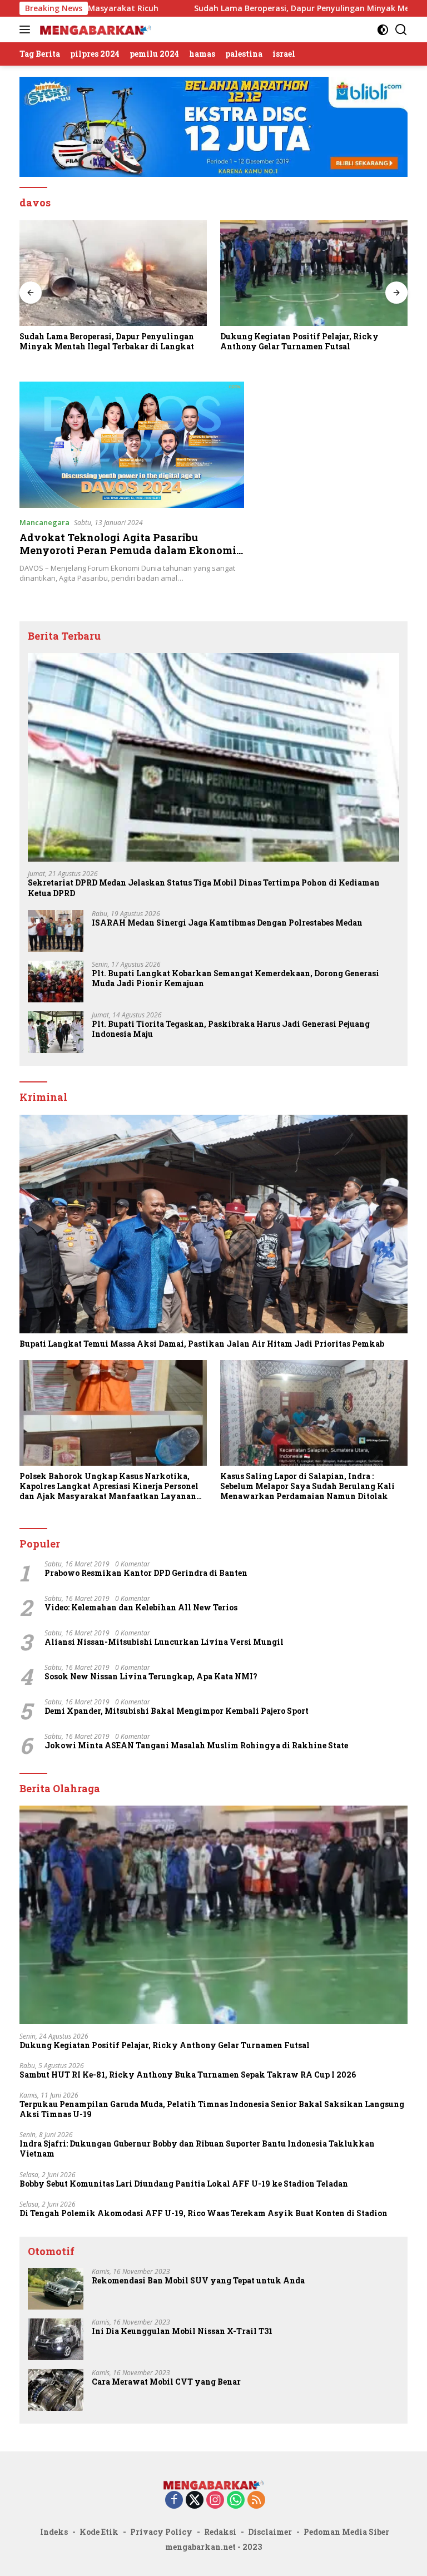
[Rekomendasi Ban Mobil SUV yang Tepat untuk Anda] (56, 2289)
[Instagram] (215, 2501)
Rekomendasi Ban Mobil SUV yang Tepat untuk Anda (198, 2281)
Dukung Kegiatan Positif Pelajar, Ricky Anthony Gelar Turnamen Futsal (205, 342)
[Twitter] (195, 2501)
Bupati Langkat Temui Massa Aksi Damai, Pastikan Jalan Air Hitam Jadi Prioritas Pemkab (202, 1344)
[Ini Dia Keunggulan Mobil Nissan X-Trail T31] (56, 2339)
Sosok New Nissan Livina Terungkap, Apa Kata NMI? (151, 1677)
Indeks (54, 2532)
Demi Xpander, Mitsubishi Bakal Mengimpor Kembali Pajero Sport (177, 1711)
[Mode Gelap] (383, 30)
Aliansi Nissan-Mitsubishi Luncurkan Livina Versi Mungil (164, 1642)
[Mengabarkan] (94, 29)
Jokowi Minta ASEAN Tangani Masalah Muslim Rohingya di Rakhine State (196, 1746)
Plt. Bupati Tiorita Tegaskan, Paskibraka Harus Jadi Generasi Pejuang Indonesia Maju (231, 1029)
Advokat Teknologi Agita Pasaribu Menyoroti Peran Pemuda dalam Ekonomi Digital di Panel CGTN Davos (128, 550)
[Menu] (27, 29)
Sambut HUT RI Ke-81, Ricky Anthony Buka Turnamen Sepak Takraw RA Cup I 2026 (188, 2075)
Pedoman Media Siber (346, 2532)
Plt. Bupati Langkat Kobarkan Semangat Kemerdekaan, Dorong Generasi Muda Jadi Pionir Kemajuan (235, 978)
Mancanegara (44, 522)
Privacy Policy (161, 2532)
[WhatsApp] (236, 2501)
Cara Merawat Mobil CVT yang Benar (166, 2382)
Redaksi (220, 2532)
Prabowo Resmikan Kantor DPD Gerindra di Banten (146, 1573)
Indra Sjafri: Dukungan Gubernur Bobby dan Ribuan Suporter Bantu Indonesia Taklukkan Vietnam (197, 2149)
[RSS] (256, 2501)
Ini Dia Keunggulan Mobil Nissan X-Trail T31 (182, 2331)
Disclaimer (270, 2532)
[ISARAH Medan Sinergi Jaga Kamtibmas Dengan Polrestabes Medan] (56, 931)
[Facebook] (174, 2501)
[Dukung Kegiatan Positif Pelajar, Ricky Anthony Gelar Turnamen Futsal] (220, 273)
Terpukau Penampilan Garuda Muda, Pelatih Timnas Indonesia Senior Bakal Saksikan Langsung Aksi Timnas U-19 (212, 2109)
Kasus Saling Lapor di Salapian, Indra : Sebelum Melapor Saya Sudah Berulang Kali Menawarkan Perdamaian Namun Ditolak (307, 1486)
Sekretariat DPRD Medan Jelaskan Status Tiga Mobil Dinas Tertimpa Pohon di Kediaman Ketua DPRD (204, 888)
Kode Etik (99, 2532)
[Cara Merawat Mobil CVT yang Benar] (56, 2390)
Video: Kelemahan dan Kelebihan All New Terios (141, 1608)
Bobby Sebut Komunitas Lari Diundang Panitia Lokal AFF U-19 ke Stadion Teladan (184, 2184)
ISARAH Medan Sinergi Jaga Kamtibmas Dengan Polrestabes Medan (227, 923)
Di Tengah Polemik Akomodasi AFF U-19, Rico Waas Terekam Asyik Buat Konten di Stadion (203, 2213)
